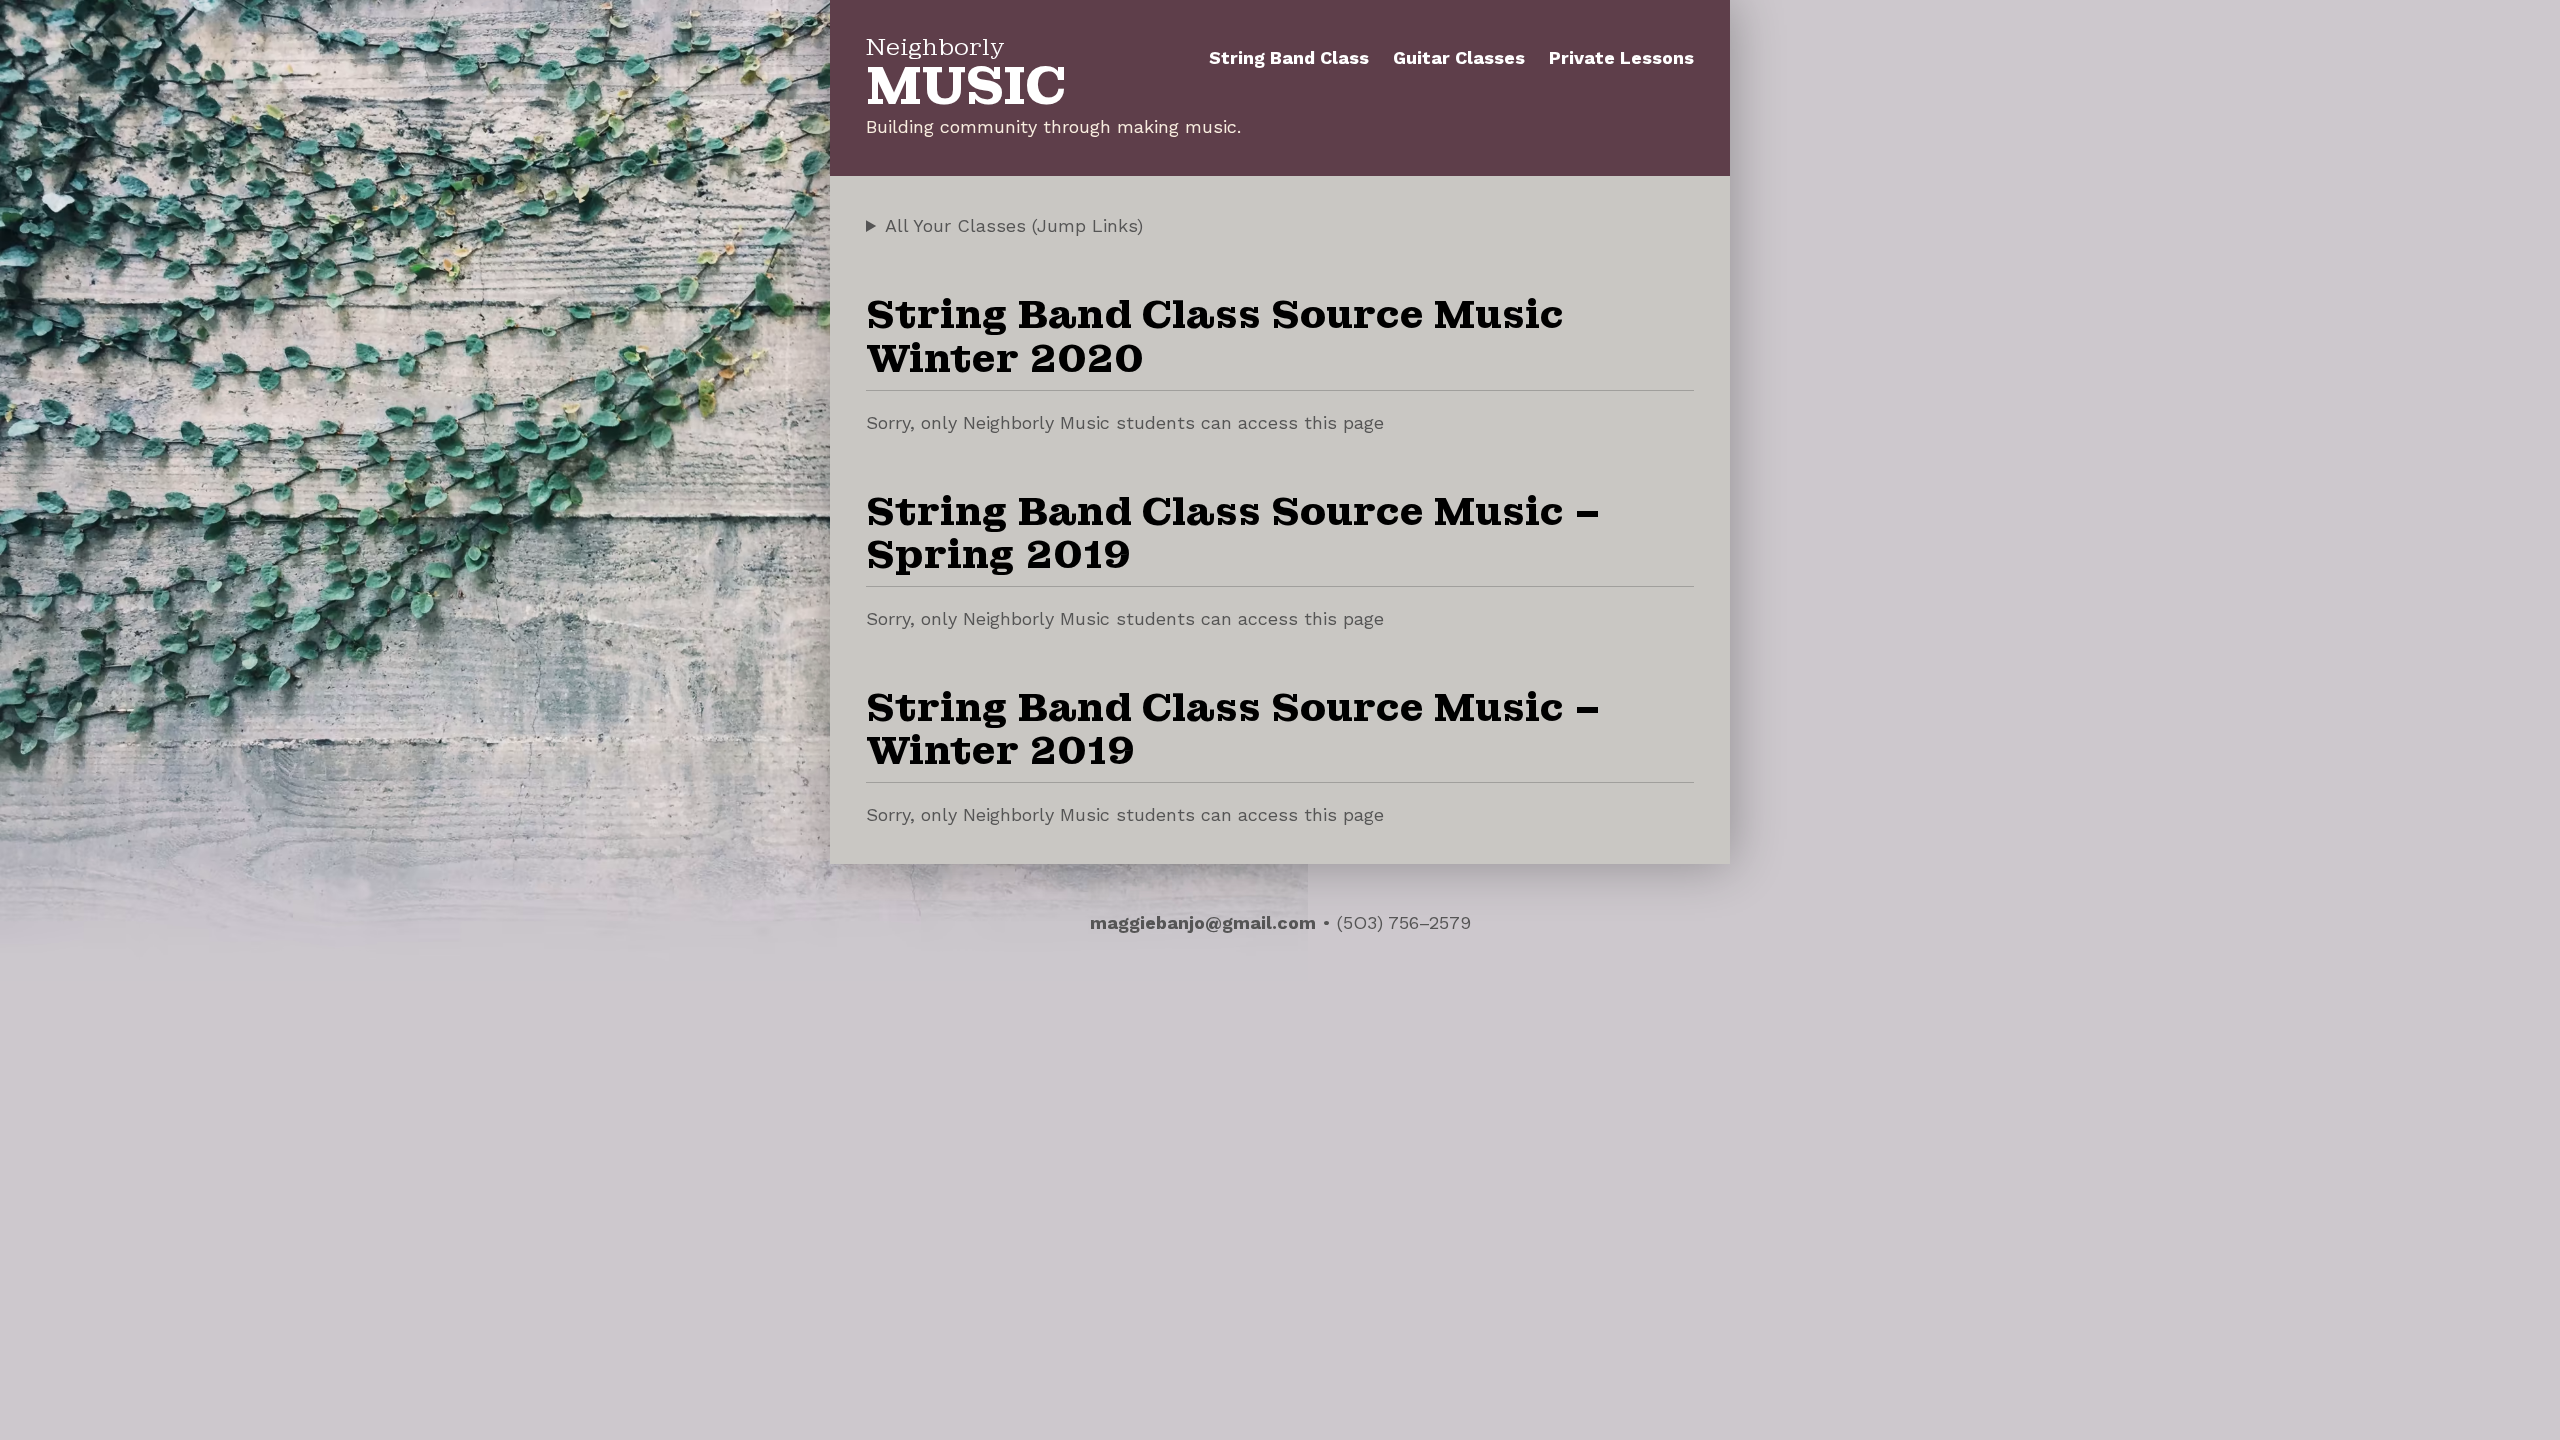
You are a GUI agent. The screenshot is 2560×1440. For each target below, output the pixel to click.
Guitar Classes (1459, 57)
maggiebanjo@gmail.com (1203, 922)
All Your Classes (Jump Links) (1014, 225)
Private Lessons (1621, 57)
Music (966, 78)
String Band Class (1289, 57)
